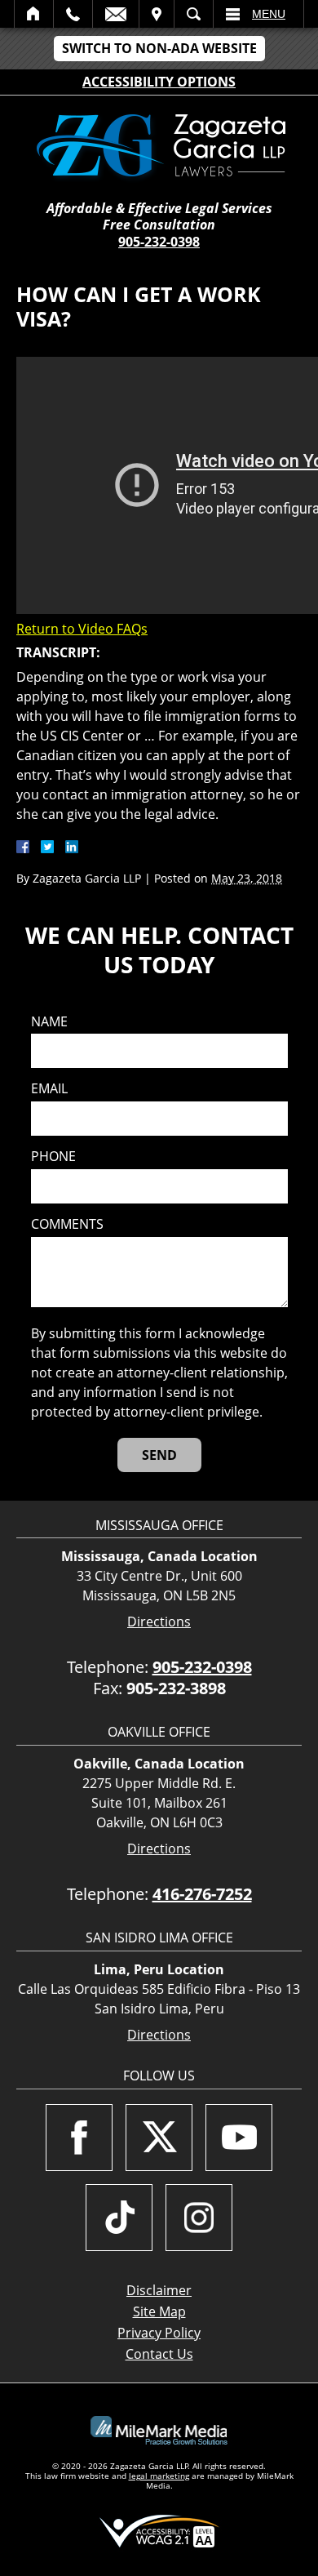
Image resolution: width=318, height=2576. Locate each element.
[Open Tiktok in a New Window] (119, 2218)
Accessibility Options (159, 82)
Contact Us (159, 2354)
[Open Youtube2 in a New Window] (239, 2138)
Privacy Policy (159, 2333)
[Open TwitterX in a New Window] (159, 2138)
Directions (159, 1622)
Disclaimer (159, 2290)
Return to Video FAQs (82, 629)
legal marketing (159, 2476)
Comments (67, 1224)
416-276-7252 (202, 1894)
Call (73, 14)
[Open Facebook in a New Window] (79, 2138)
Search (194, 14)
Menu (269, 14)
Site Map (159, 2311)
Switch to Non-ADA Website (159, 48)
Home (34, 14)
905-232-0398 (159, 242)
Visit (157, 14)
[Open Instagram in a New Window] (199, 2218)
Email (116, 14)
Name (49, 1022)
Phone (53, 1157)
